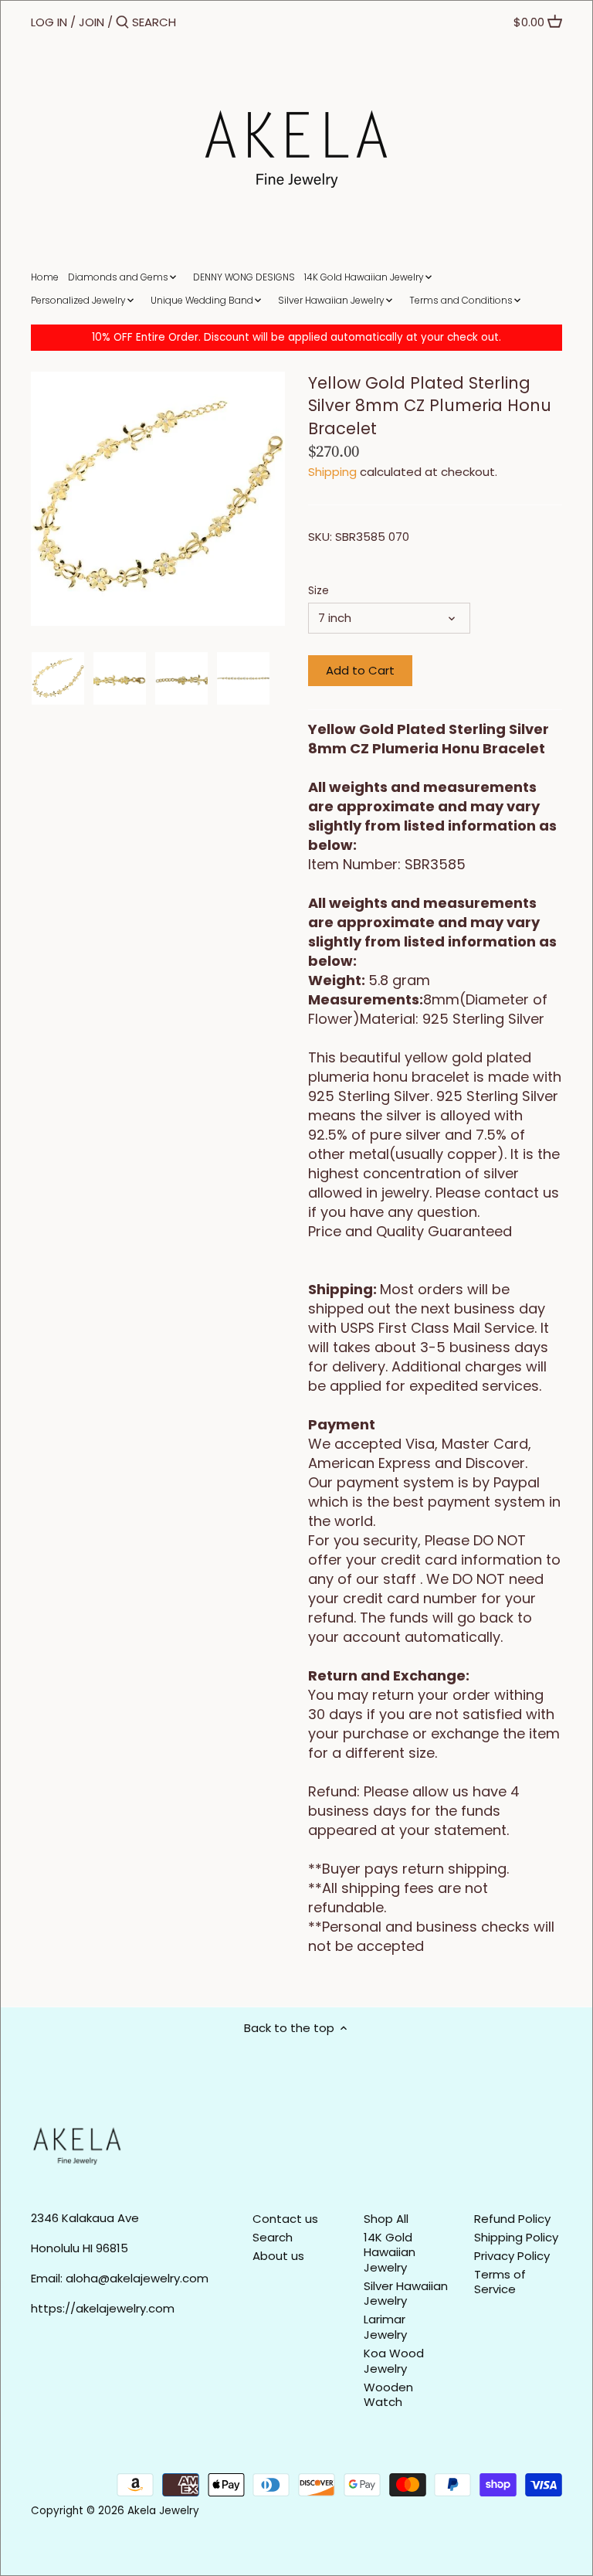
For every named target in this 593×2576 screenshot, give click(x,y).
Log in (49, 22)
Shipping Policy (516, 2237)
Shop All (386, 2219)
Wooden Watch (388, 2395)
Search (273, 2237)
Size (319, 591)
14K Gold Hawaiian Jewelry (390, 2252)
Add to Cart (360, 670)
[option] (58, 678)
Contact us (285, 2219)
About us (278, 2256)
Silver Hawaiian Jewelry (406, 2294)
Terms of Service (500, 2282)
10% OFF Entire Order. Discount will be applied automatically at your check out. (296, 337)
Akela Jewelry (163, 2511)
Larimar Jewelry (385, 2327)
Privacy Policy (512, 2256)
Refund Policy (512, 2219)
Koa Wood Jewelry (394, 2361)
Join (91, 22)
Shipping (332, 472)
